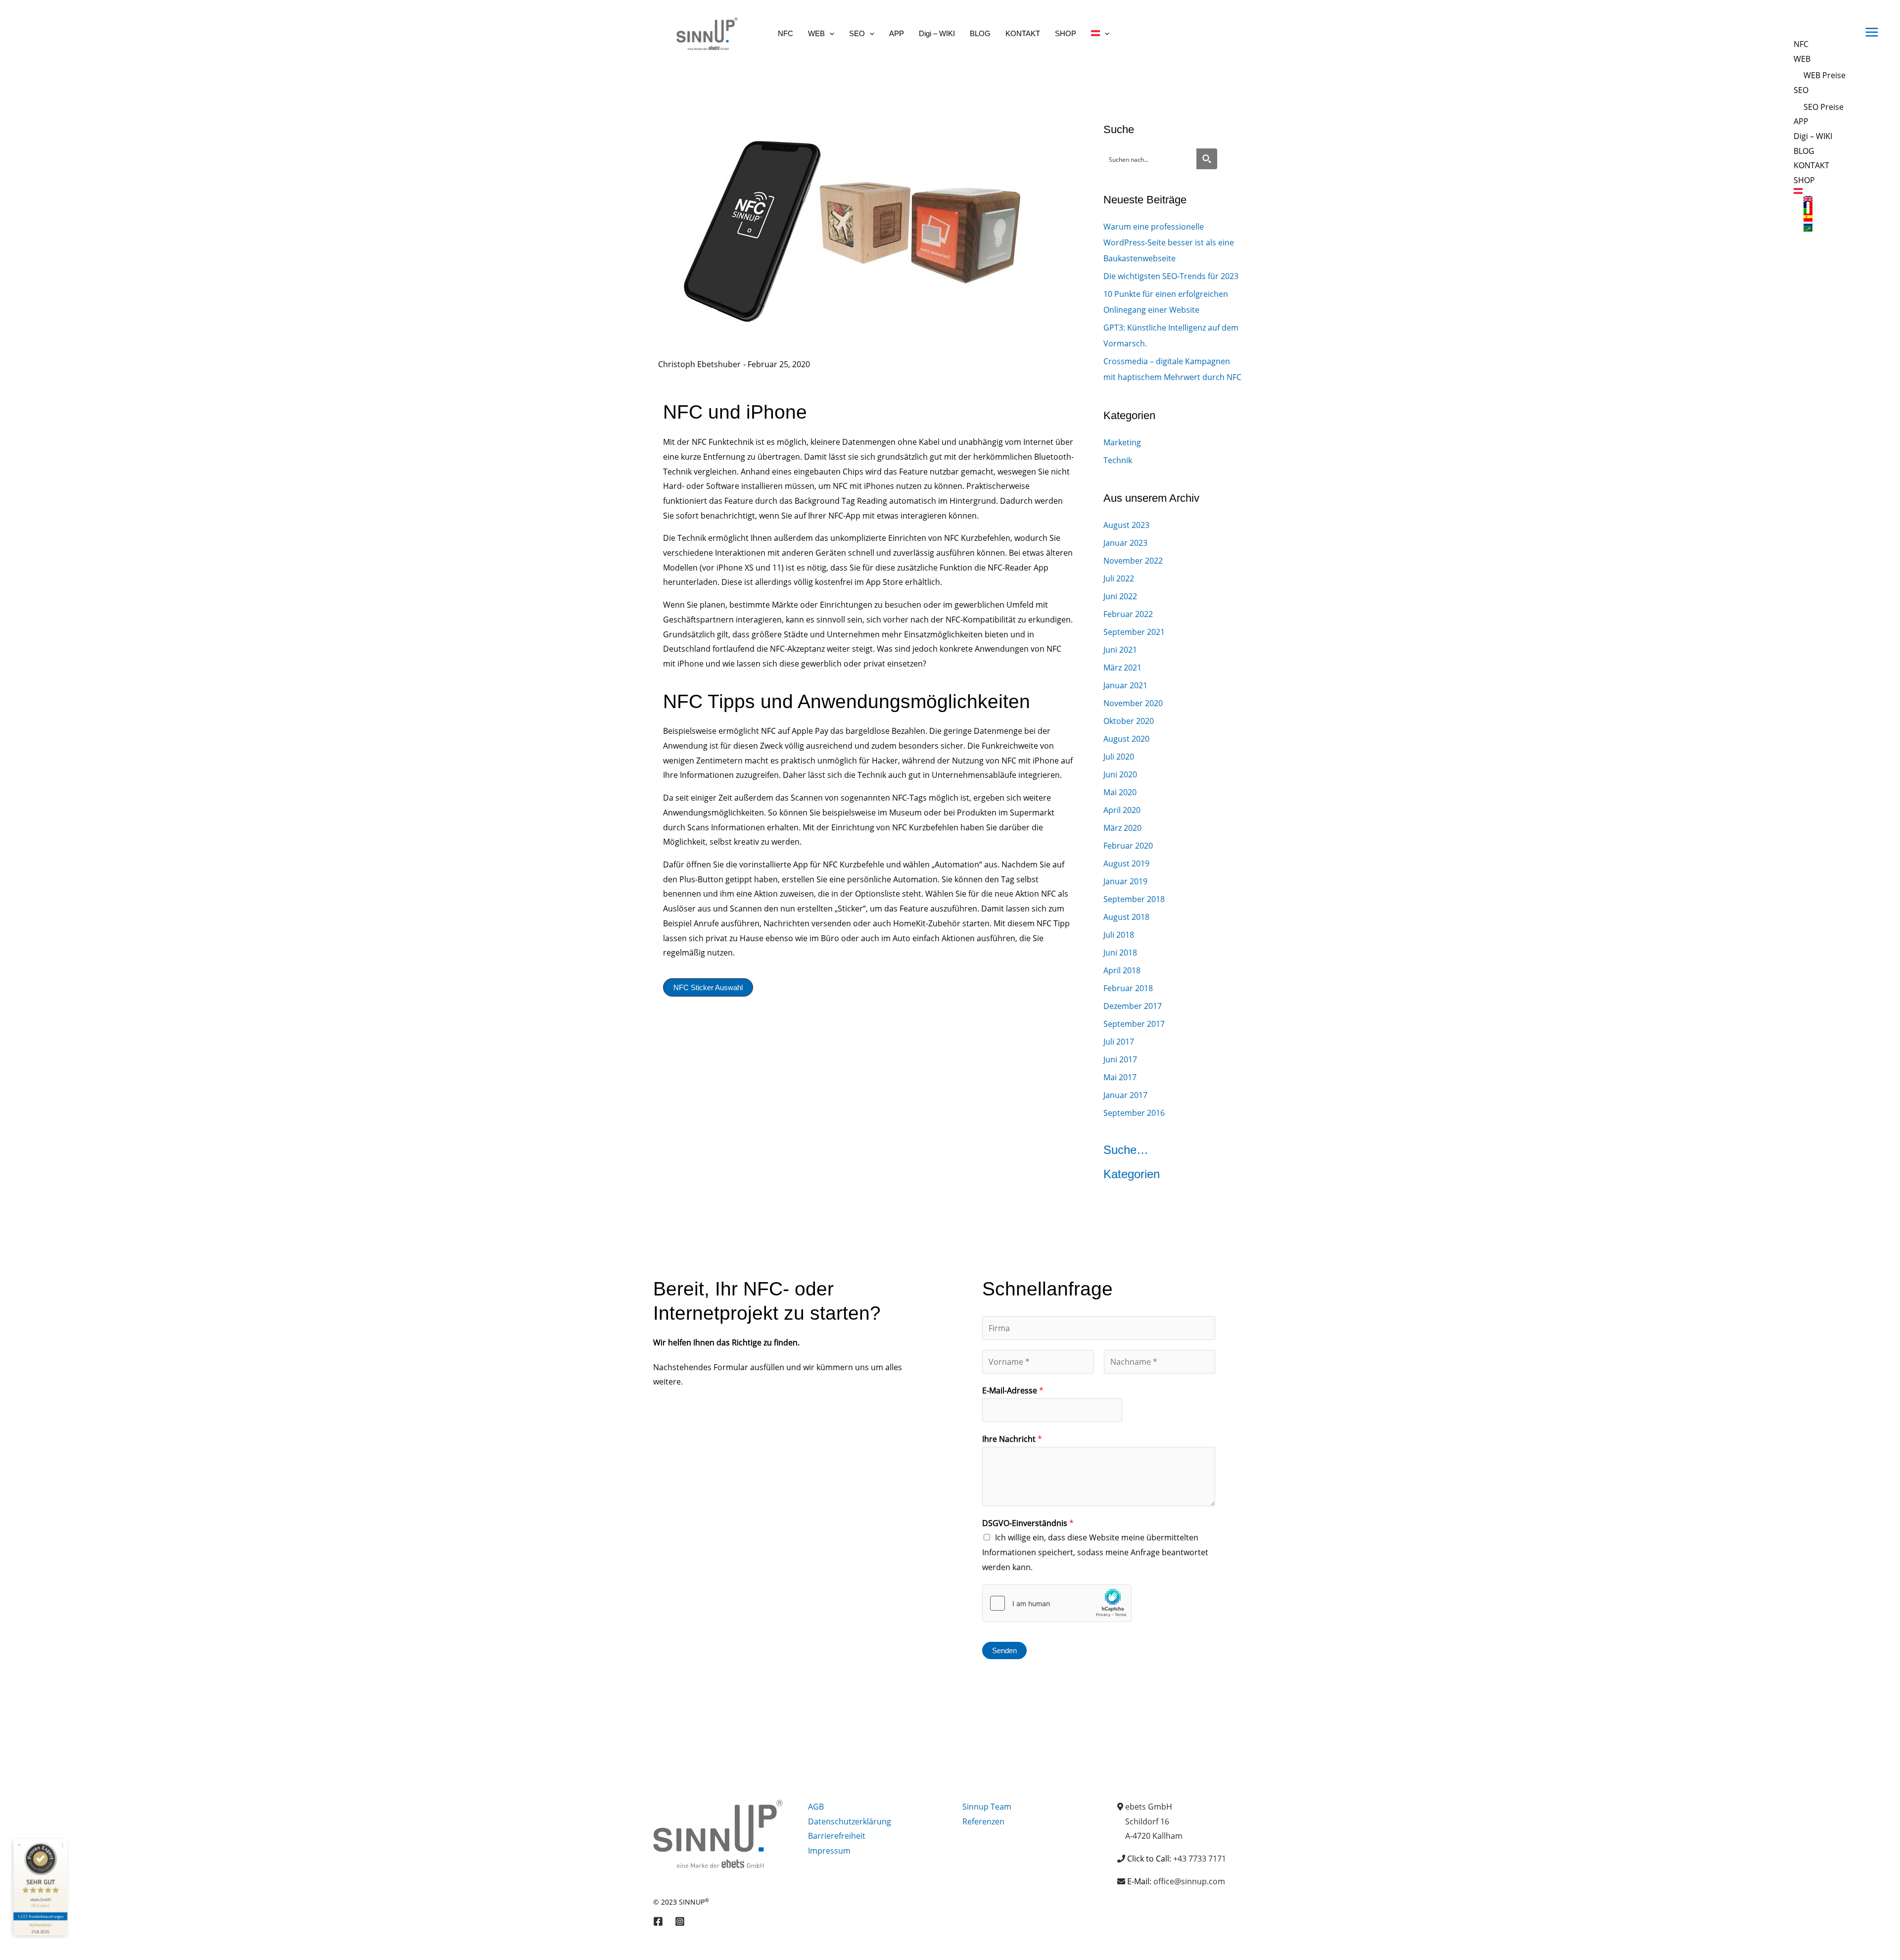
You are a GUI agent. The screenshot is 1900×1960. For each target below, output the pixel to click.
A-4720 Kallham (1154, 1836)
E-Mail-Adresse (1013, 1390)
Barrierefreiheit (837, 1836)
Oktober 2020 (1129, 721)
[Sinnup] (703, 33)
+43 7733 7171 (1200, 1859)
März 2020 (1122, 828)
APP (1801, 121)
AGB (816, 1807)
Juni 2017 (1120, 1059)
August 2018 (1126, 917)
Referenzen (983, 1821)
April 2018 (1122, 970)
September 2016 (1134, 1113)
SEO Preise (1824, 107)
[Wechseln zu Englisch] (1825, 199)
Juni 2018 (1120, 953)
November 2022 (1133, 561)
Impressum (829, 1851)
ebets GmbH (1149, 1807)
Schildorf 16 (1147, 1821)
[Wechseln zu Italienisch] (1825, 211)
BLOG (1804, 151)
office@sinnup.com (1189, 1881)
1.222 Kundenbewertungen (40, 1916)
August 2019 (1126, 863)
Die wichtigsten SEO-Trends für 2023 (1171, 276)
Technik (1118, 460)
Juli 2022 (1119, 578)
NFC (1801, 44)
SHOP (1804, 180)
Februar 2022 (1128, 614)
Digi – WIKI (1813, 136)
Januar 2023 (1125, 543)
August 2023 (1126, 525)
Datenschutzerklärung (850, 1821)
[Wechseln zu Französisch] (1825, 205)
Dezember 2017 (1133, 1006)
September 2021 (1134, 632)
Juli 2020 (1119, 757)
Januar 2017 (1125, 1095)
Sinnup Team (987, 1807)
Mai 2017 (1120, 1077)
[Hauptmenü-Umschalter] (1872, 32)
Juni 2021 (1120, 650)
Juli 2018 (1119, 935)
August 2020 (1126, 739)
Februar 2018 (1128, 988)
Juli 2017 (1119, 1042)
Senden (1004, 1650)
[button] (830, 33)
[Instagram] (680, 1921)
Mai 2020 (1120, 792)
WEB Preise (1825, 75)
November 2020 (1133, 703)
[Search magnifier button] (1207, 159)
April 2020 (1122, 810)
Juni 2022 (1120, 596)
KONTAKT (1811, 165)
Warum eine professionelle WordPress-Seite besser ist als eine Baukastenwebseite (1169, 242)
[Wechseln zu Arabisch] (1825, 229)
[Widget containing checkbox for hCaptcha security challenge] (1057, 1603)
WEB (1802, 59)
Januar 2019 (1125, 881)
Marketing (1122, 442)
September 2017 (1134, 1024)
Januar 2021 (1125, 685)
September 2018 (1134, 899)
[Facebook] (658, 1921)
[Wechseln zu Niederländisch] (1825, 223)
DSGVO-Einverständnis (1028, 1523)
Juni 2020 (1120, 774)
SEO (1801, 90)
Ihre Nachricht (1012, 1439)
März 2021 (1122, 668)
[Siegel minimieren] (19, 1845)
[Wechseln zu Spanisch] (1825, 217)
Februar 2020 (1128, 846)
